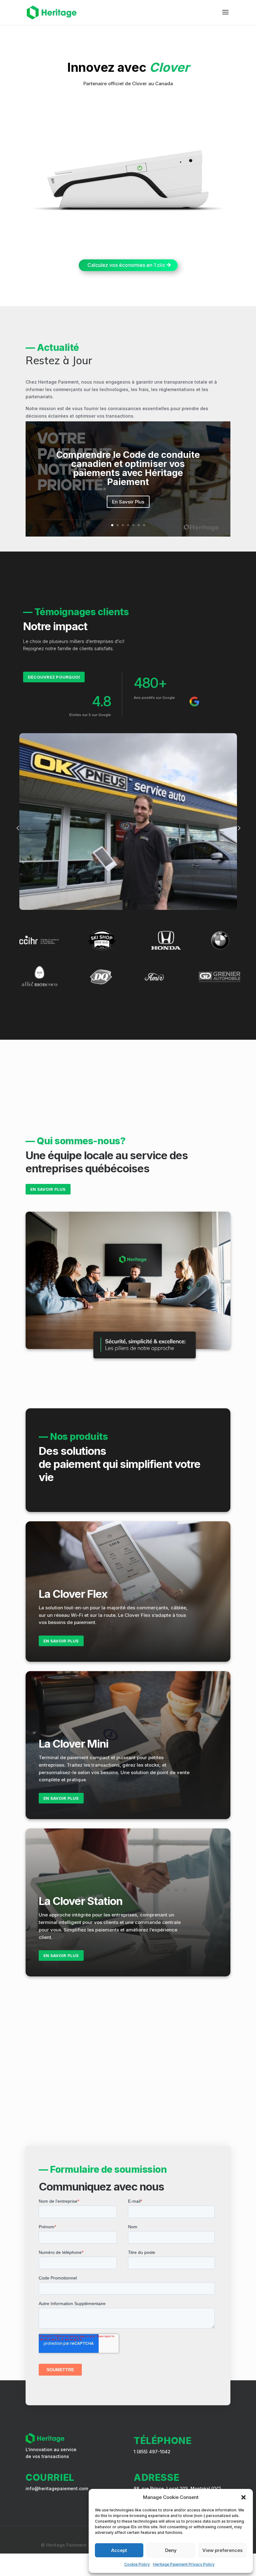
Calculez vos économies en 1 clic (126, 265)
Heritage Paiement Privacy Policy (184, 2564)
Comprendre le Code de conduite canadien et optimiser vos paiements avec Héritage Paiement (128, 468)
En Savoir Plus (128, 502)
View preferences (222, 2550)
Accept (119, 2550)
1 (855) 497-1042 (152, 2452)
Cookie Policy (137, 2564)
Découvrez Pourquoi (54, 677)
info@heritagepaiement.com (57, 2488)
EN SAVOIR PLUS (48, 1189)
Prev (18, 828)
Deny (171, 2550)
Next (239, 828)
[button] (244, 2497)
